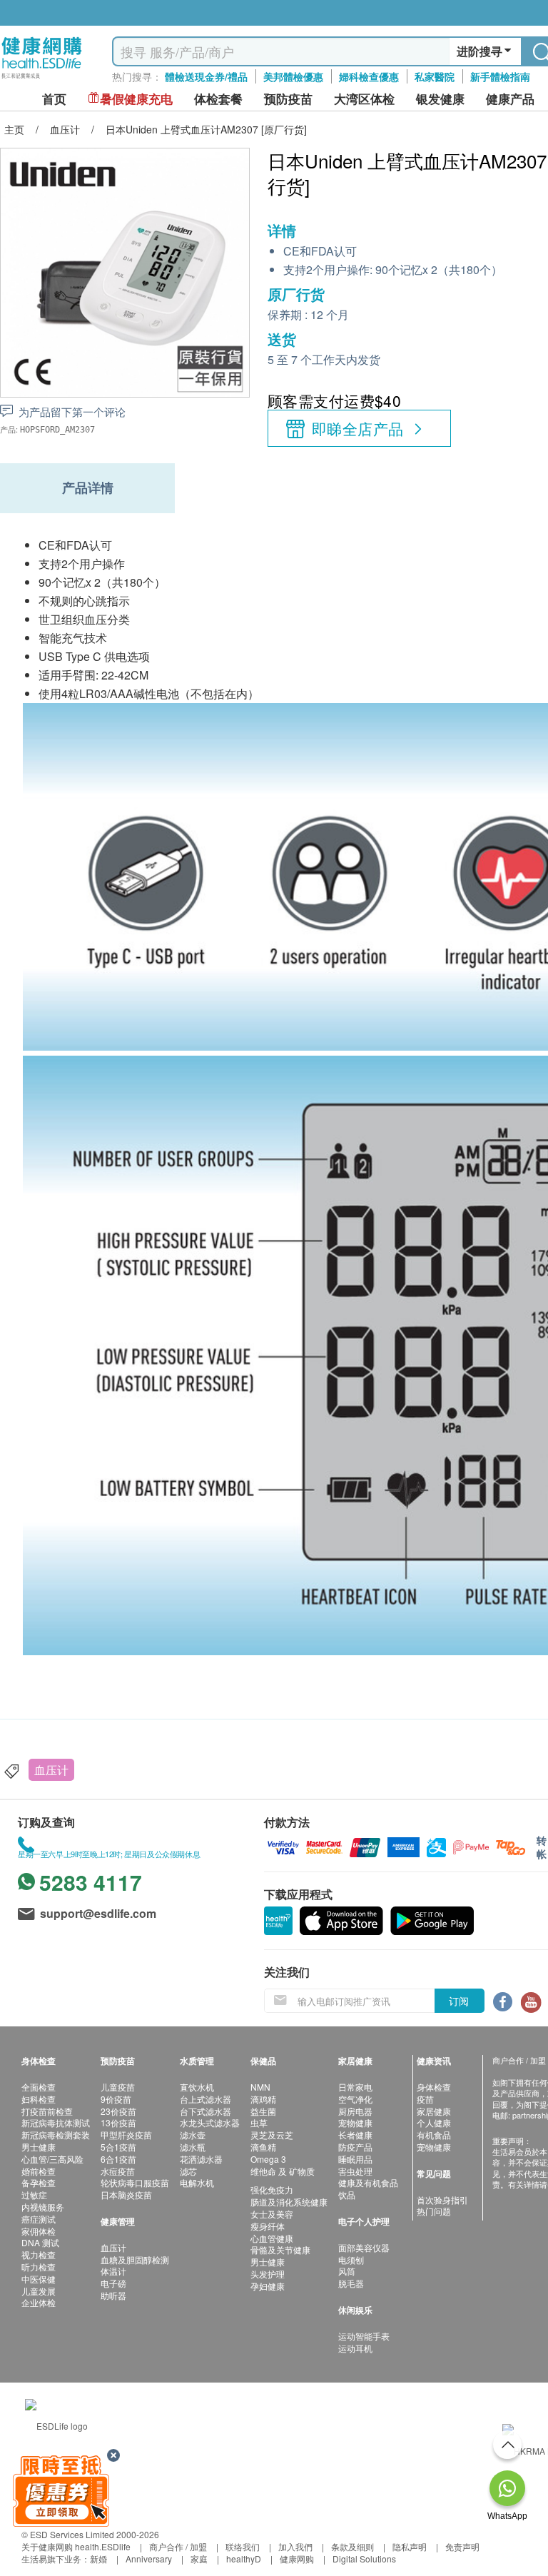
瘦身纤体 (268, 2226)
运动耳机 (355, 2348)
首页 (54, 99)
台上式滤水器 (205, 2099)
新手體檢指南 (500, 76)
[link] (56, 2424)
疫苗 (425, 2099)
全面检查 (39, 2087)
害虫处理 (355, 2171)
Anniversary (149, 2559)
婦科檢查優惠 (369, 76)
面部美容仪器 (364, 2247)
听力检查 (39, 2267)
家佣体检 (39, 2231)
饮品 (347, 2194)
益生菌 (263, 2111)
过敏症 (34, 2194)
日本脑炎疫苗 (126, 2194)
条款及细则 (352, 2546)
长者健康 (355, 2135)
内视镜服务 (43, 2207)
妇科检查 (39, 2099)
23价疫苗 (118, 2111)
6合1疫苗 (118, 2159)
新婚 (98, 2559)
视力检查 (39, 2254)
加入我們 (295, 2546)
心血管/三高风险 (52, 2159)
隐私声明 (410, 2546)
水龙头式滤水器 (210, 2122)
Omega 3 (268, 2159)
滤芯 (188, 2171)
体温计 (113, 2271)
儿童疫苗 (118, 2087)
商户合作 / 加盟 (178, 2546)
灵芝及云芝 (272, 2135)
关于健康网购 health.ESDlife (76, 2546)
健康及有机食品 (368, 2182)
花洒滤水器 (201, 2159)
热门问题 (434, 2211)
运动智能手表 (364, 2336)
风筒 (347, 2271)
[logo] (42, 79)
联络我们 (243, 2546)
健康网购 (297, 2559)
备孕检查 (39, 2182)
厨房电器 (355, 2111)
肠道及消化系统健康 (289, 2202)
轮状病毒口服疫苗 (135, 2182)
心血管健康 (272, 2238)
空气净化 (355, 2099)
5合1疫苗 (118, 2147)
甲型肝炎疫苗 (126, 2135)
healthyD (244, 2559)
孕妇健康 (268, 2286)
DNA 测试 (40, 2242)
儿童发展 (39, 2291)
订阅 (459, 2001)
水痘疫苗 (118, 2171)
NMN (260, 2087)
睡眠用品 (355, 2159)
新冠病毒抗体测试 (56, 2122)
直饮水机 (197, 2087)
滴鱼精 (263, 2147)
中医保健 (39, 2279)
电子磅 (113, 2283)
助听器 (113, 2295)
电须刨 (351, 2259)
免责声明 (462, 2546)
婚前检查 (39, 2171)
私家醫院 (435, 76)
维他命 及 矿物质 (283, 2171)
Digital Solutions (364, 2559)
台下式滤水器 (205, 2111)
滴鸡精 (263, 2099)
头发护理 (268, 2274)
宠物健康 (355, 2122)
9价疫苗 (116, 2099)
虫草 (259, 2122)
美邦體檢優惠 (293, 76)
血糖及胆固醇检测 (135, 2259)
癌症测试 (39, 2219)
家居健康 (434, 2111)
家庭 (199, 2559)
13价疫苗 (118, 2122)
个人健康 (434, 2122)
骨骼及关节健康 (280, 2249)
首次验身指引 (442, 2199)
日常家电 (355, 2087)
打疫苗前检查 (47, 2111)
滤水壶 (193, 2135)
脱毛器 (351, 2283)
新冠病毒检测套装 (56, 2135)
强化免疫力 (272, 2189)
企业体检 (39, 2302)
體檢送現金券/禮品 (206, 76)
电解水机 (197, 2182)
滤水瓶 (193, 2147)
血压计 (51, 1770)
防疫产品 (355, 2147)
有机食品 (434, 2135)
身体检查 (434, 2087)
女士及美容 (272, 2214)
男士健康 (39, 2147)
